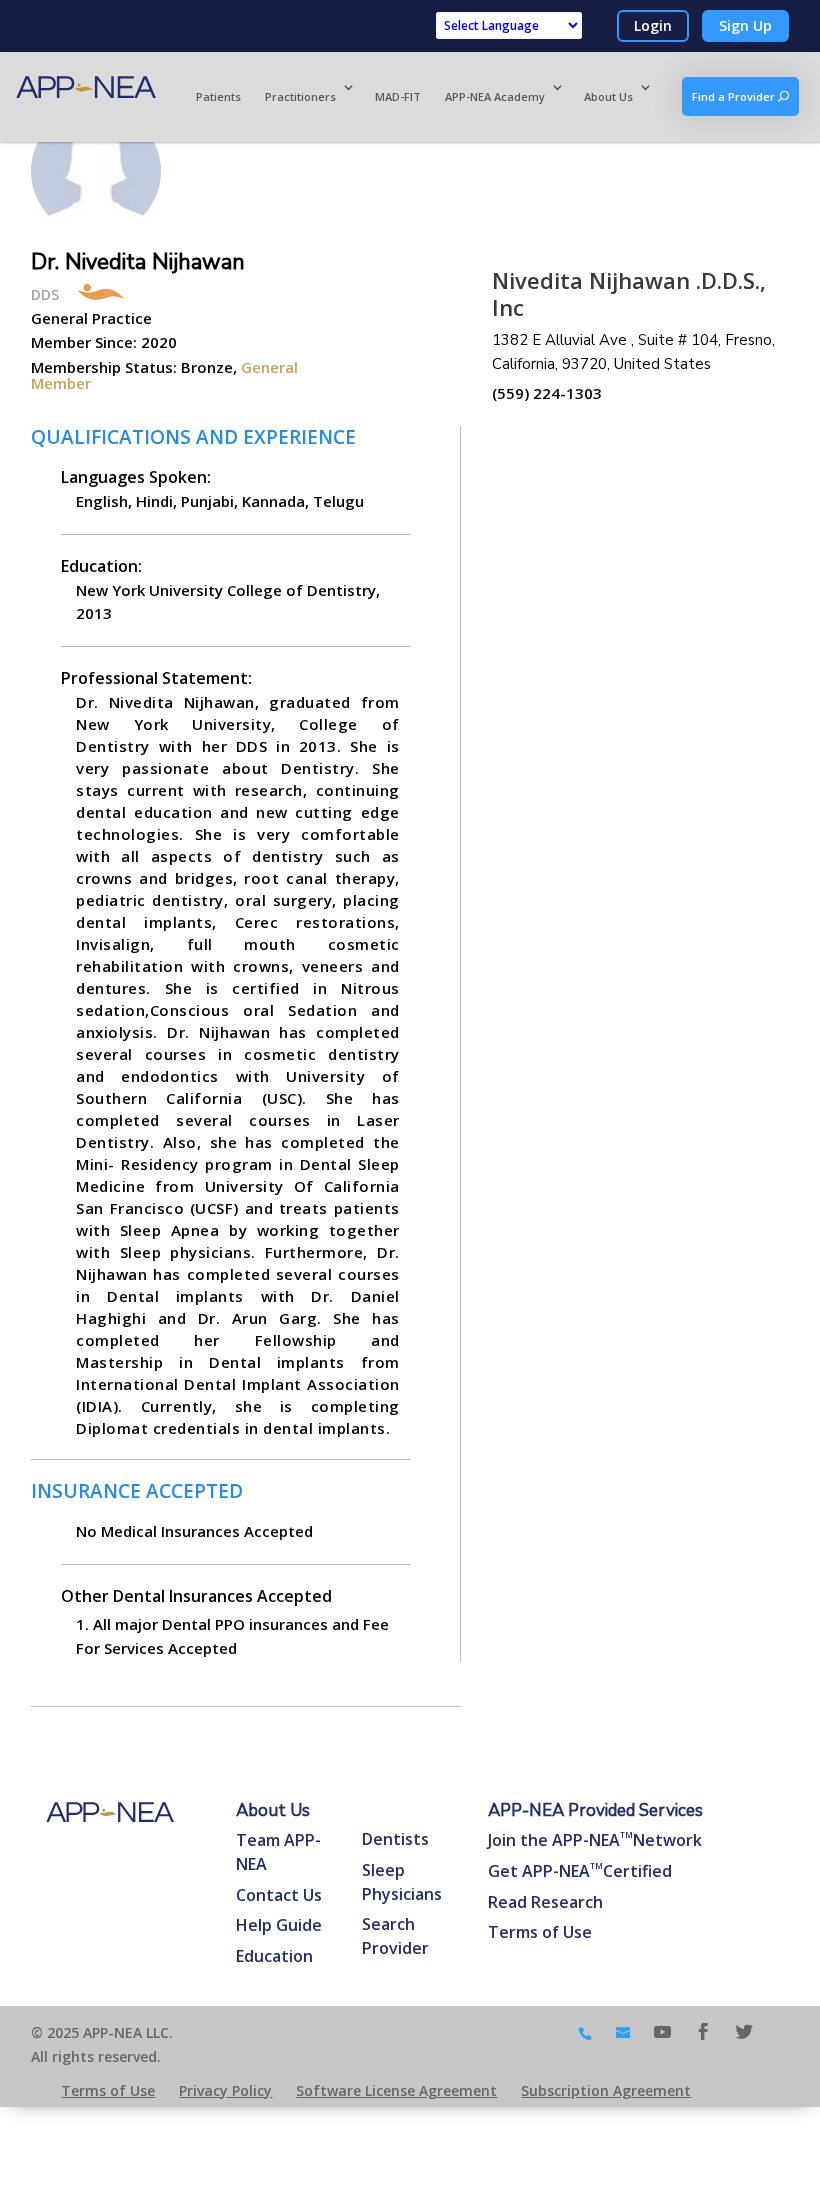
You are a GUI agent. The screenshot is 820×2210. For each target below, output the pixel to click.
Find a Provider (735, 96)
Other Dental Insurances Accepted (196, 1596)
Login (653, 25)
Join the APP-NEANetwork (595, 1840)
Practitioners (300, 96)
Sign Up (745, 25)
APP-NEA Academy (495, 96)
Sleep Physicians (402, 1882)
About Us (608, 96)
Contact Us (279, 1895)
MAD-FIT (398, 96)
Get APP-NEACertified (580, 1871)
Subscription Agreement (606, 2090)
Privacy (225, 2090)
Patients (218, 96)
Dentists (395, 1839)
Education (274, 1956)
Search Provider (395, 1936)
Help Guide (279, 1925)
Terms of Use (540, 1932)
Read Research (545, 1902)
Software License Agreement (396, 2090)
